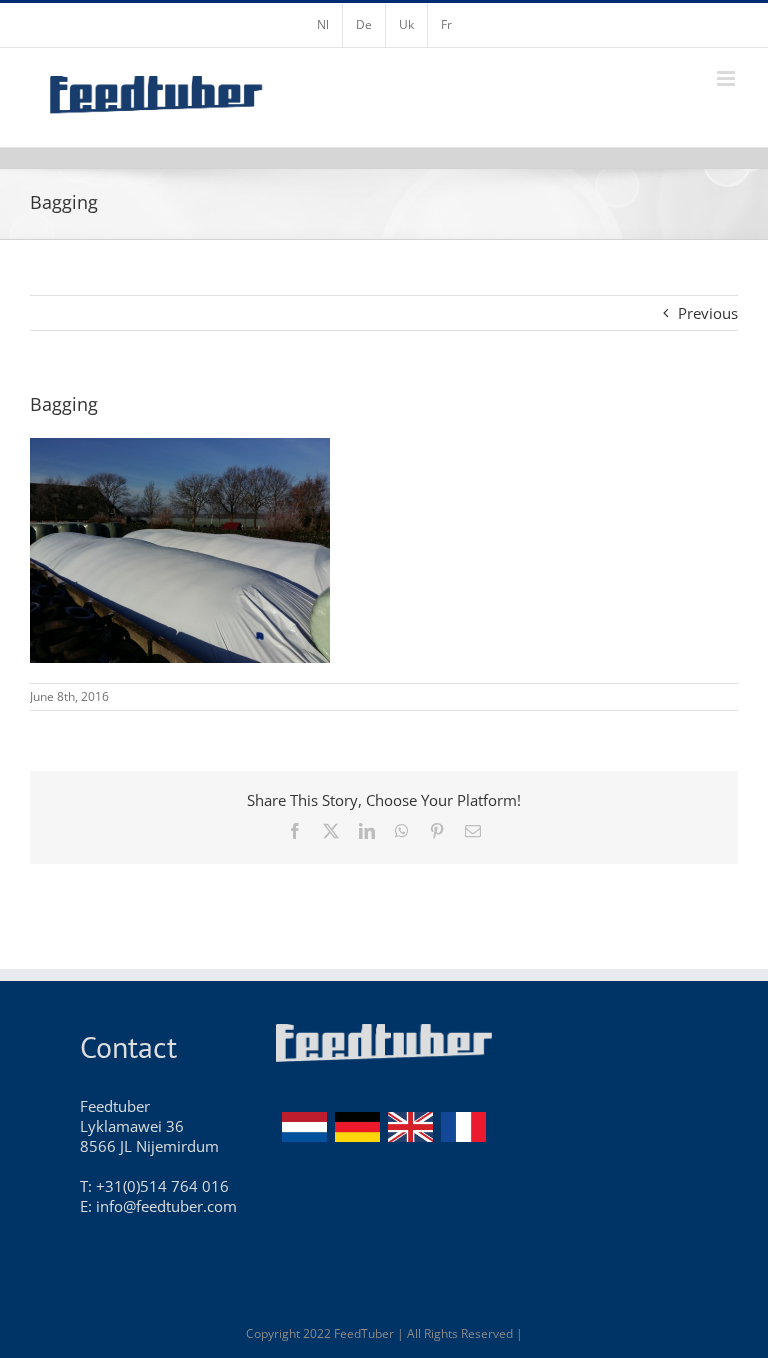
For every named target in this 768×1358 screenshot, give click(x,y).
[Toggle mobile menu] (727, 78)
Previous (708, 313)
